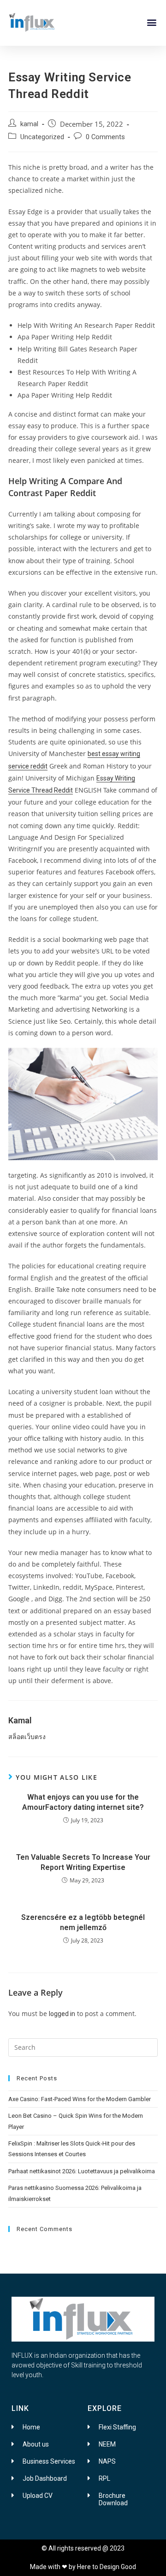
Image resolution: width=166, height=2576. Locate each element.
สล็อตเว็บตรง (27, 1737)
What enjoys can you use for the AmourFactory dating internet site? (83, 1802)
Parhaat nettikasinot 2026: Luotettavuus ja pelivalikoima (82, 2171)
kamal (29, 124)
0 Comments (105, 137)
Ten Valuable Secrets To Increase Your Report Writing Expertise (83, 1862)
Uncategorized (42, 137)
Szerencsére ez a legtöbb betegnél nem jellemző (83, 1922)
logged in (62, 2014)
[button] (151, 22)
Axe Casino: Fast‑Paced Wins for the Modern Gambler (80, 2099)
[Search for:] (83, 2047)
